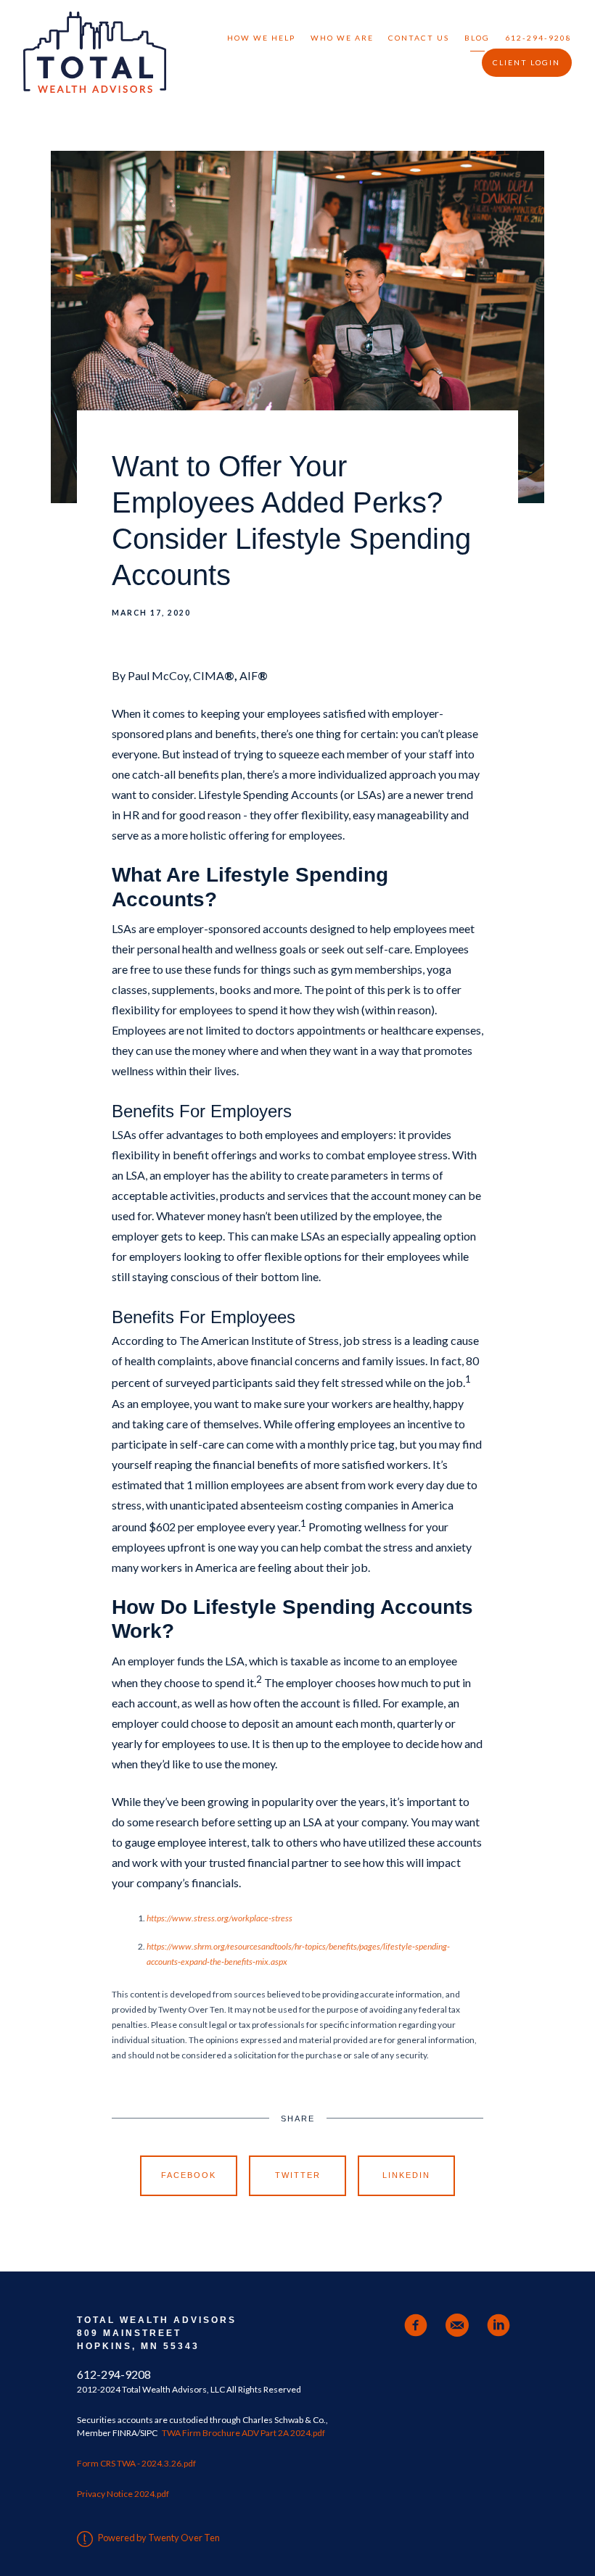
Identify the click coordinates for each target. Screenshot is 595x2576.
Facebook (189, 2175)
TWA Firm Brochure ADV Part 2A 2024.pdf (243, 2433)
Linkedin (406, 2175)
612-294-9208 (538, 38)
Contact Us (419, 38)
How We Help (261, 38)
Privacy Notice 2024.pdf (123, 2494)
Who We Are (342, 38)
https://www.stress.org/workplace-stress (219, 1918)
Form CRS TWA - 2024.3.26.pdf (136, 2463)
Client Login (526, 62)
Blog (477, 38)
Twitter (298, 2175)
